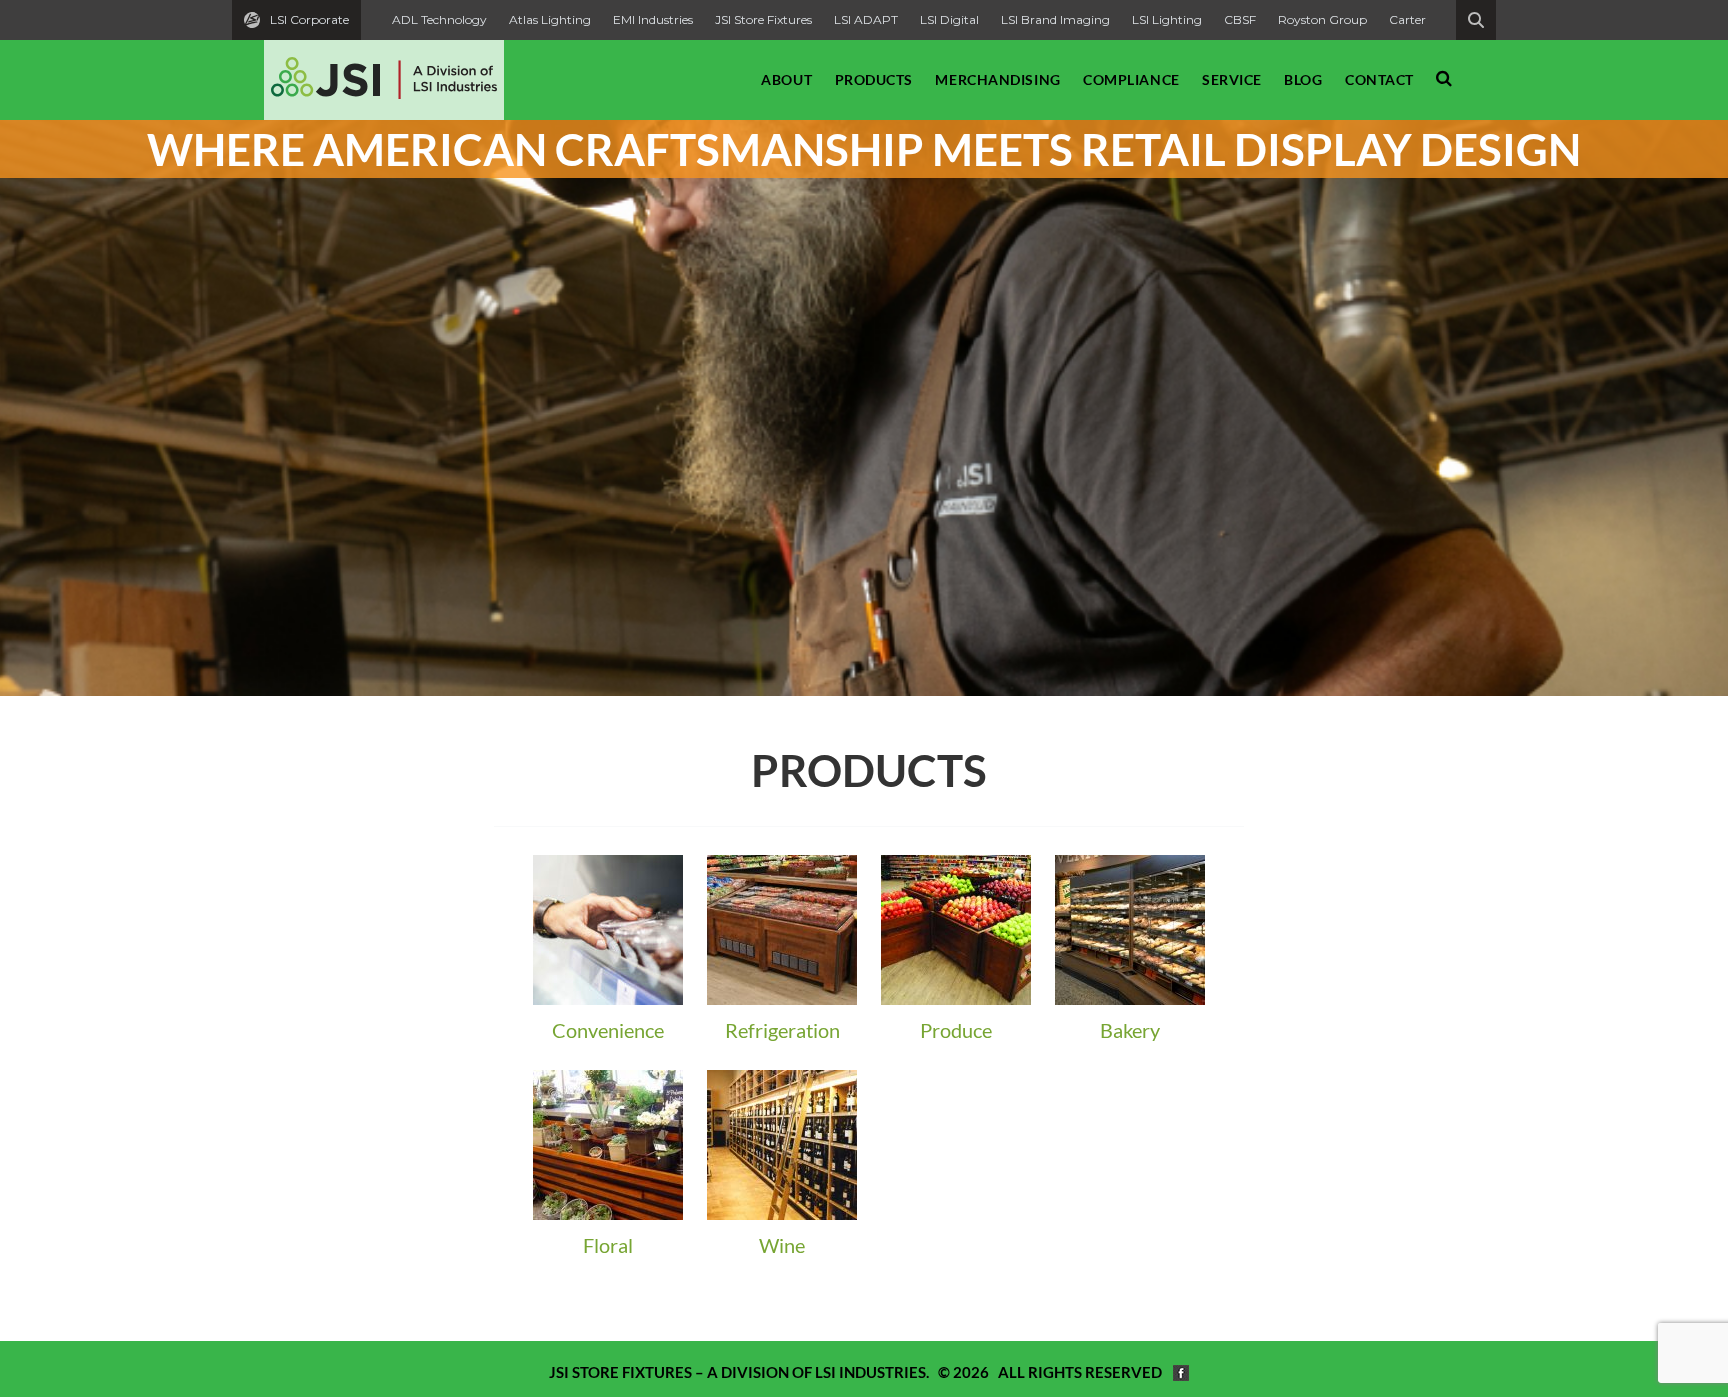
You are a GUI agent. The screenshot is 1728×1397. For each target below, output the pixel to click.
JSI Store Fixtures (763, 19)
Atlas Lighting (550, 19)
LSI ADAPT (866, 19)
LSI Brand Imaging (1055, 19)
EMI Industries (653, 19)
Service (1232, 79)
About (786, 79)
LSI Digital (949, 19)
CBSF (1240, 19)
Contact (1379, 79)
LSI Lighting (1167, 19)
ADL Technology (439, 19)
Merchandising (997, 79)
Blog (1303, 79)
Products (874, 79)
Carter (1407, 19)
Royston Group (1322, 19)
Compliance (1131, 79)
